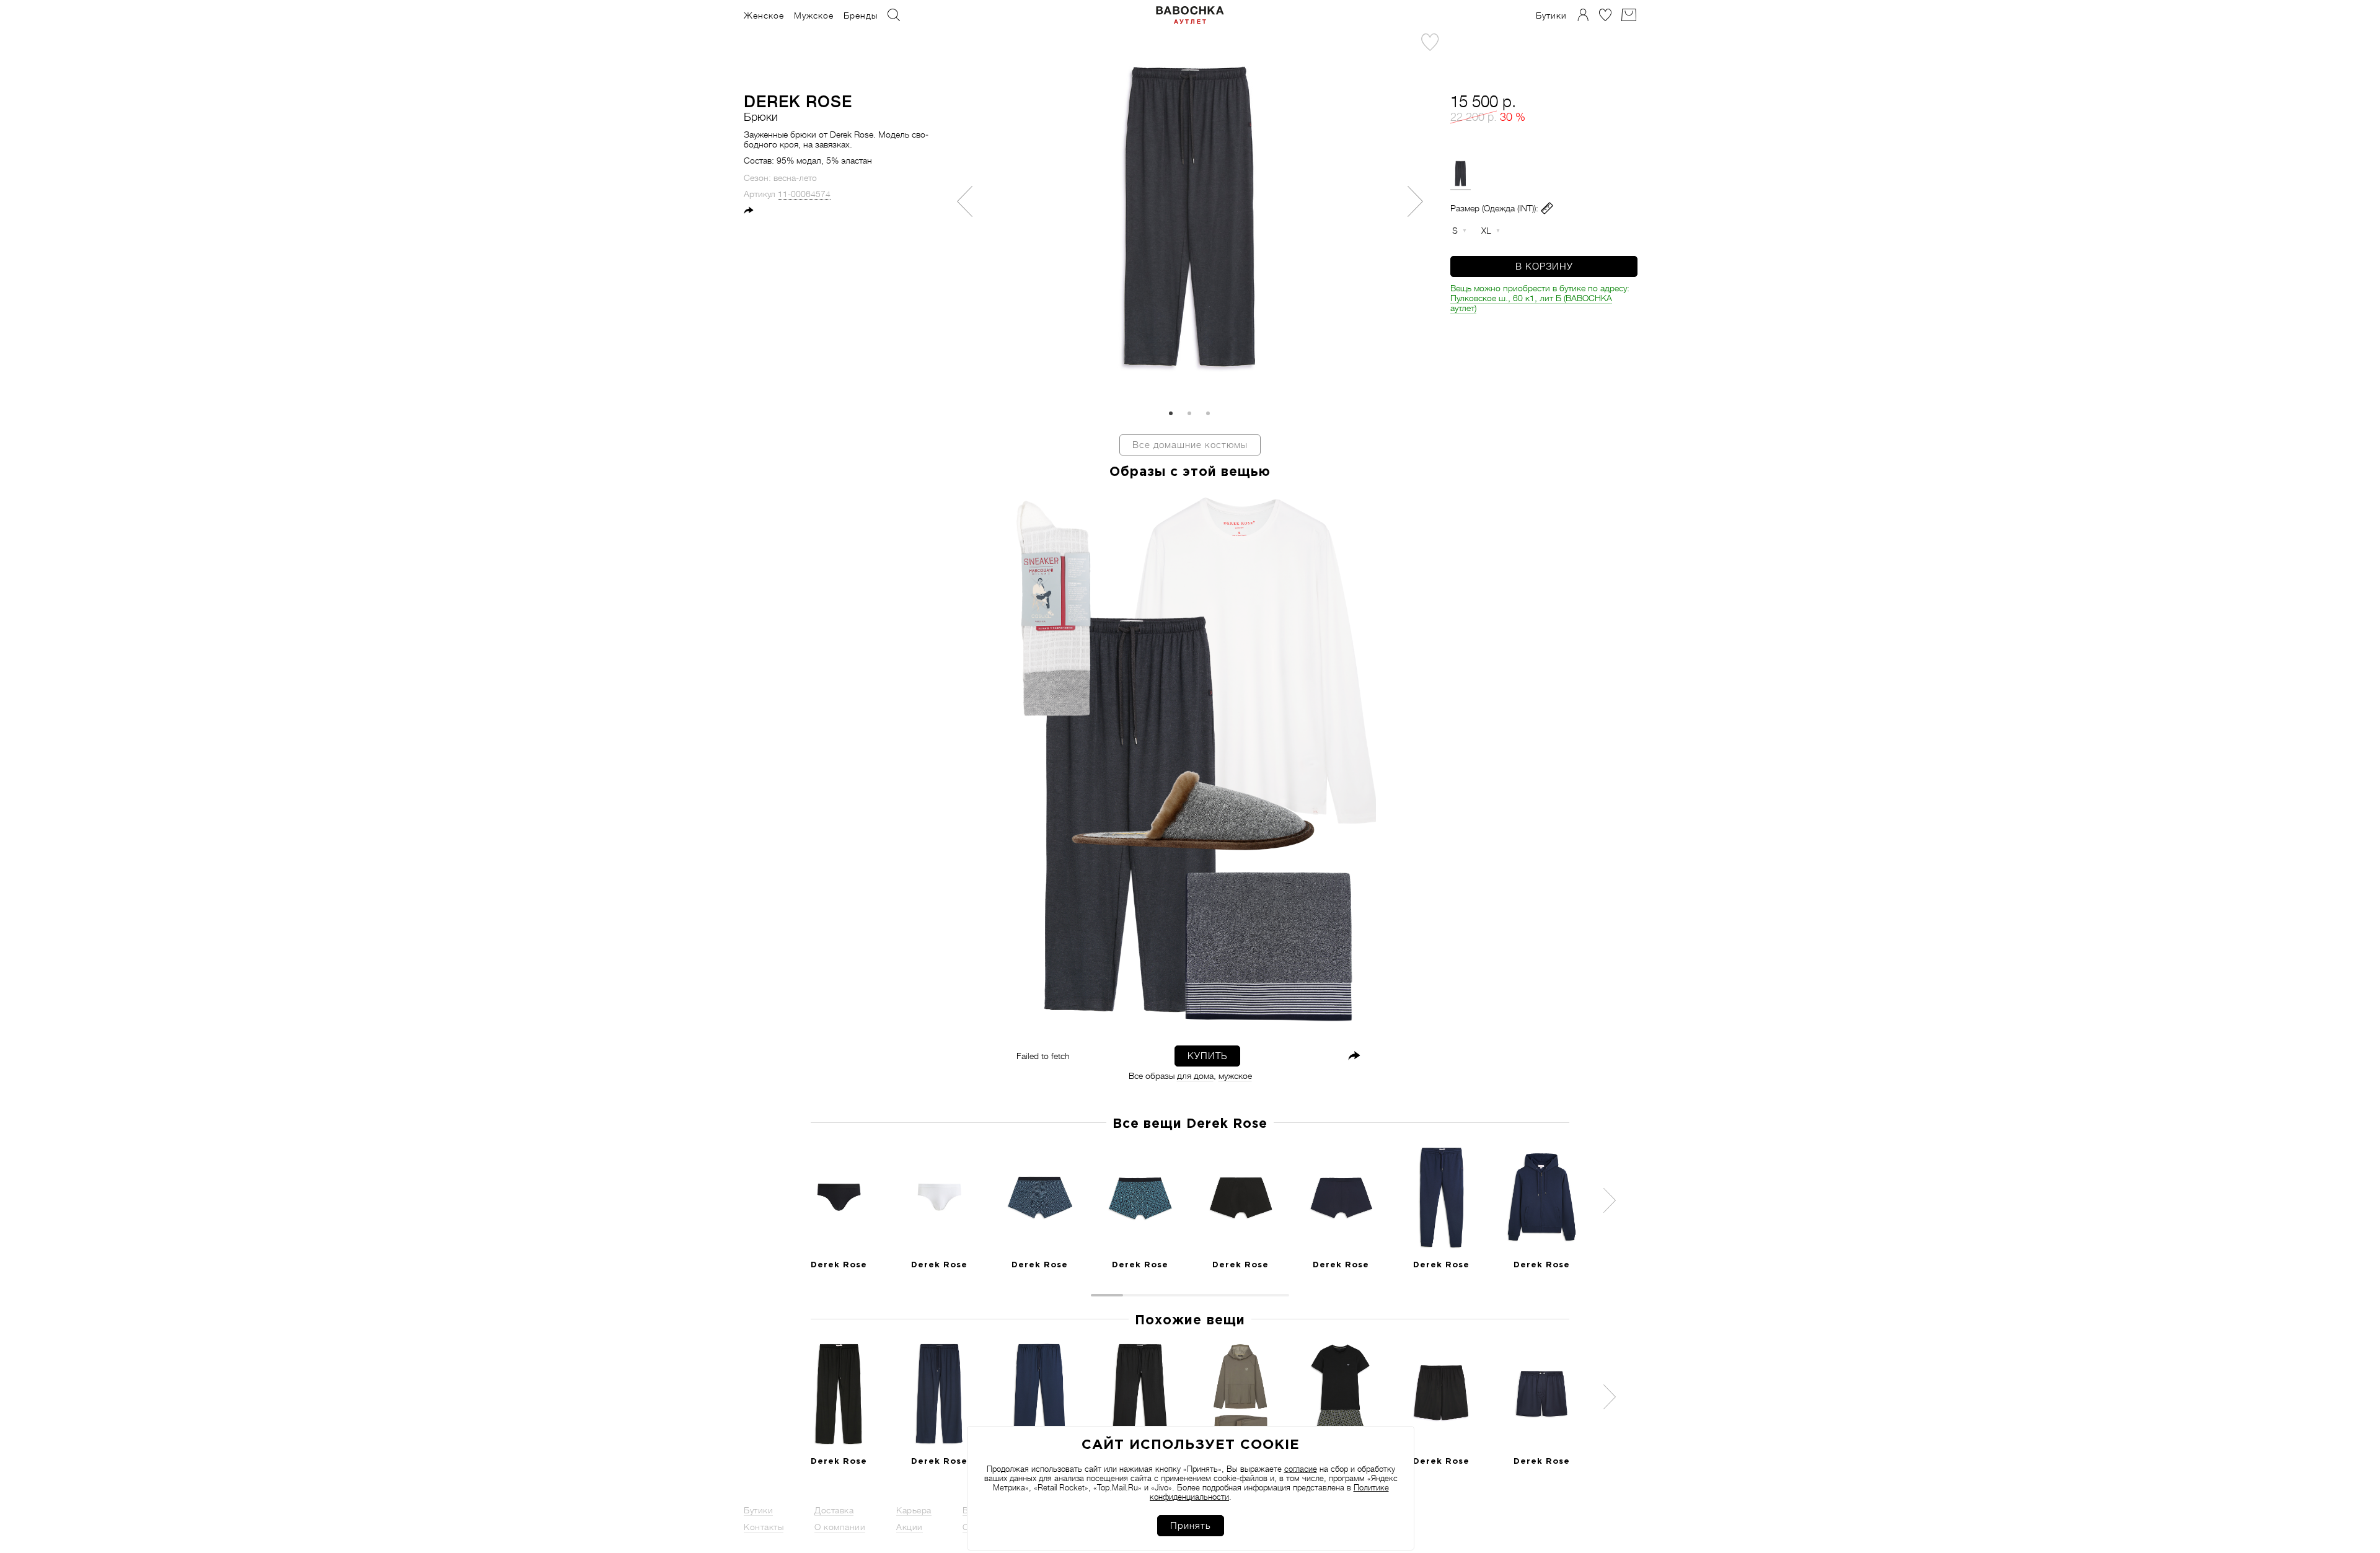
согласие (1301, 1469)
